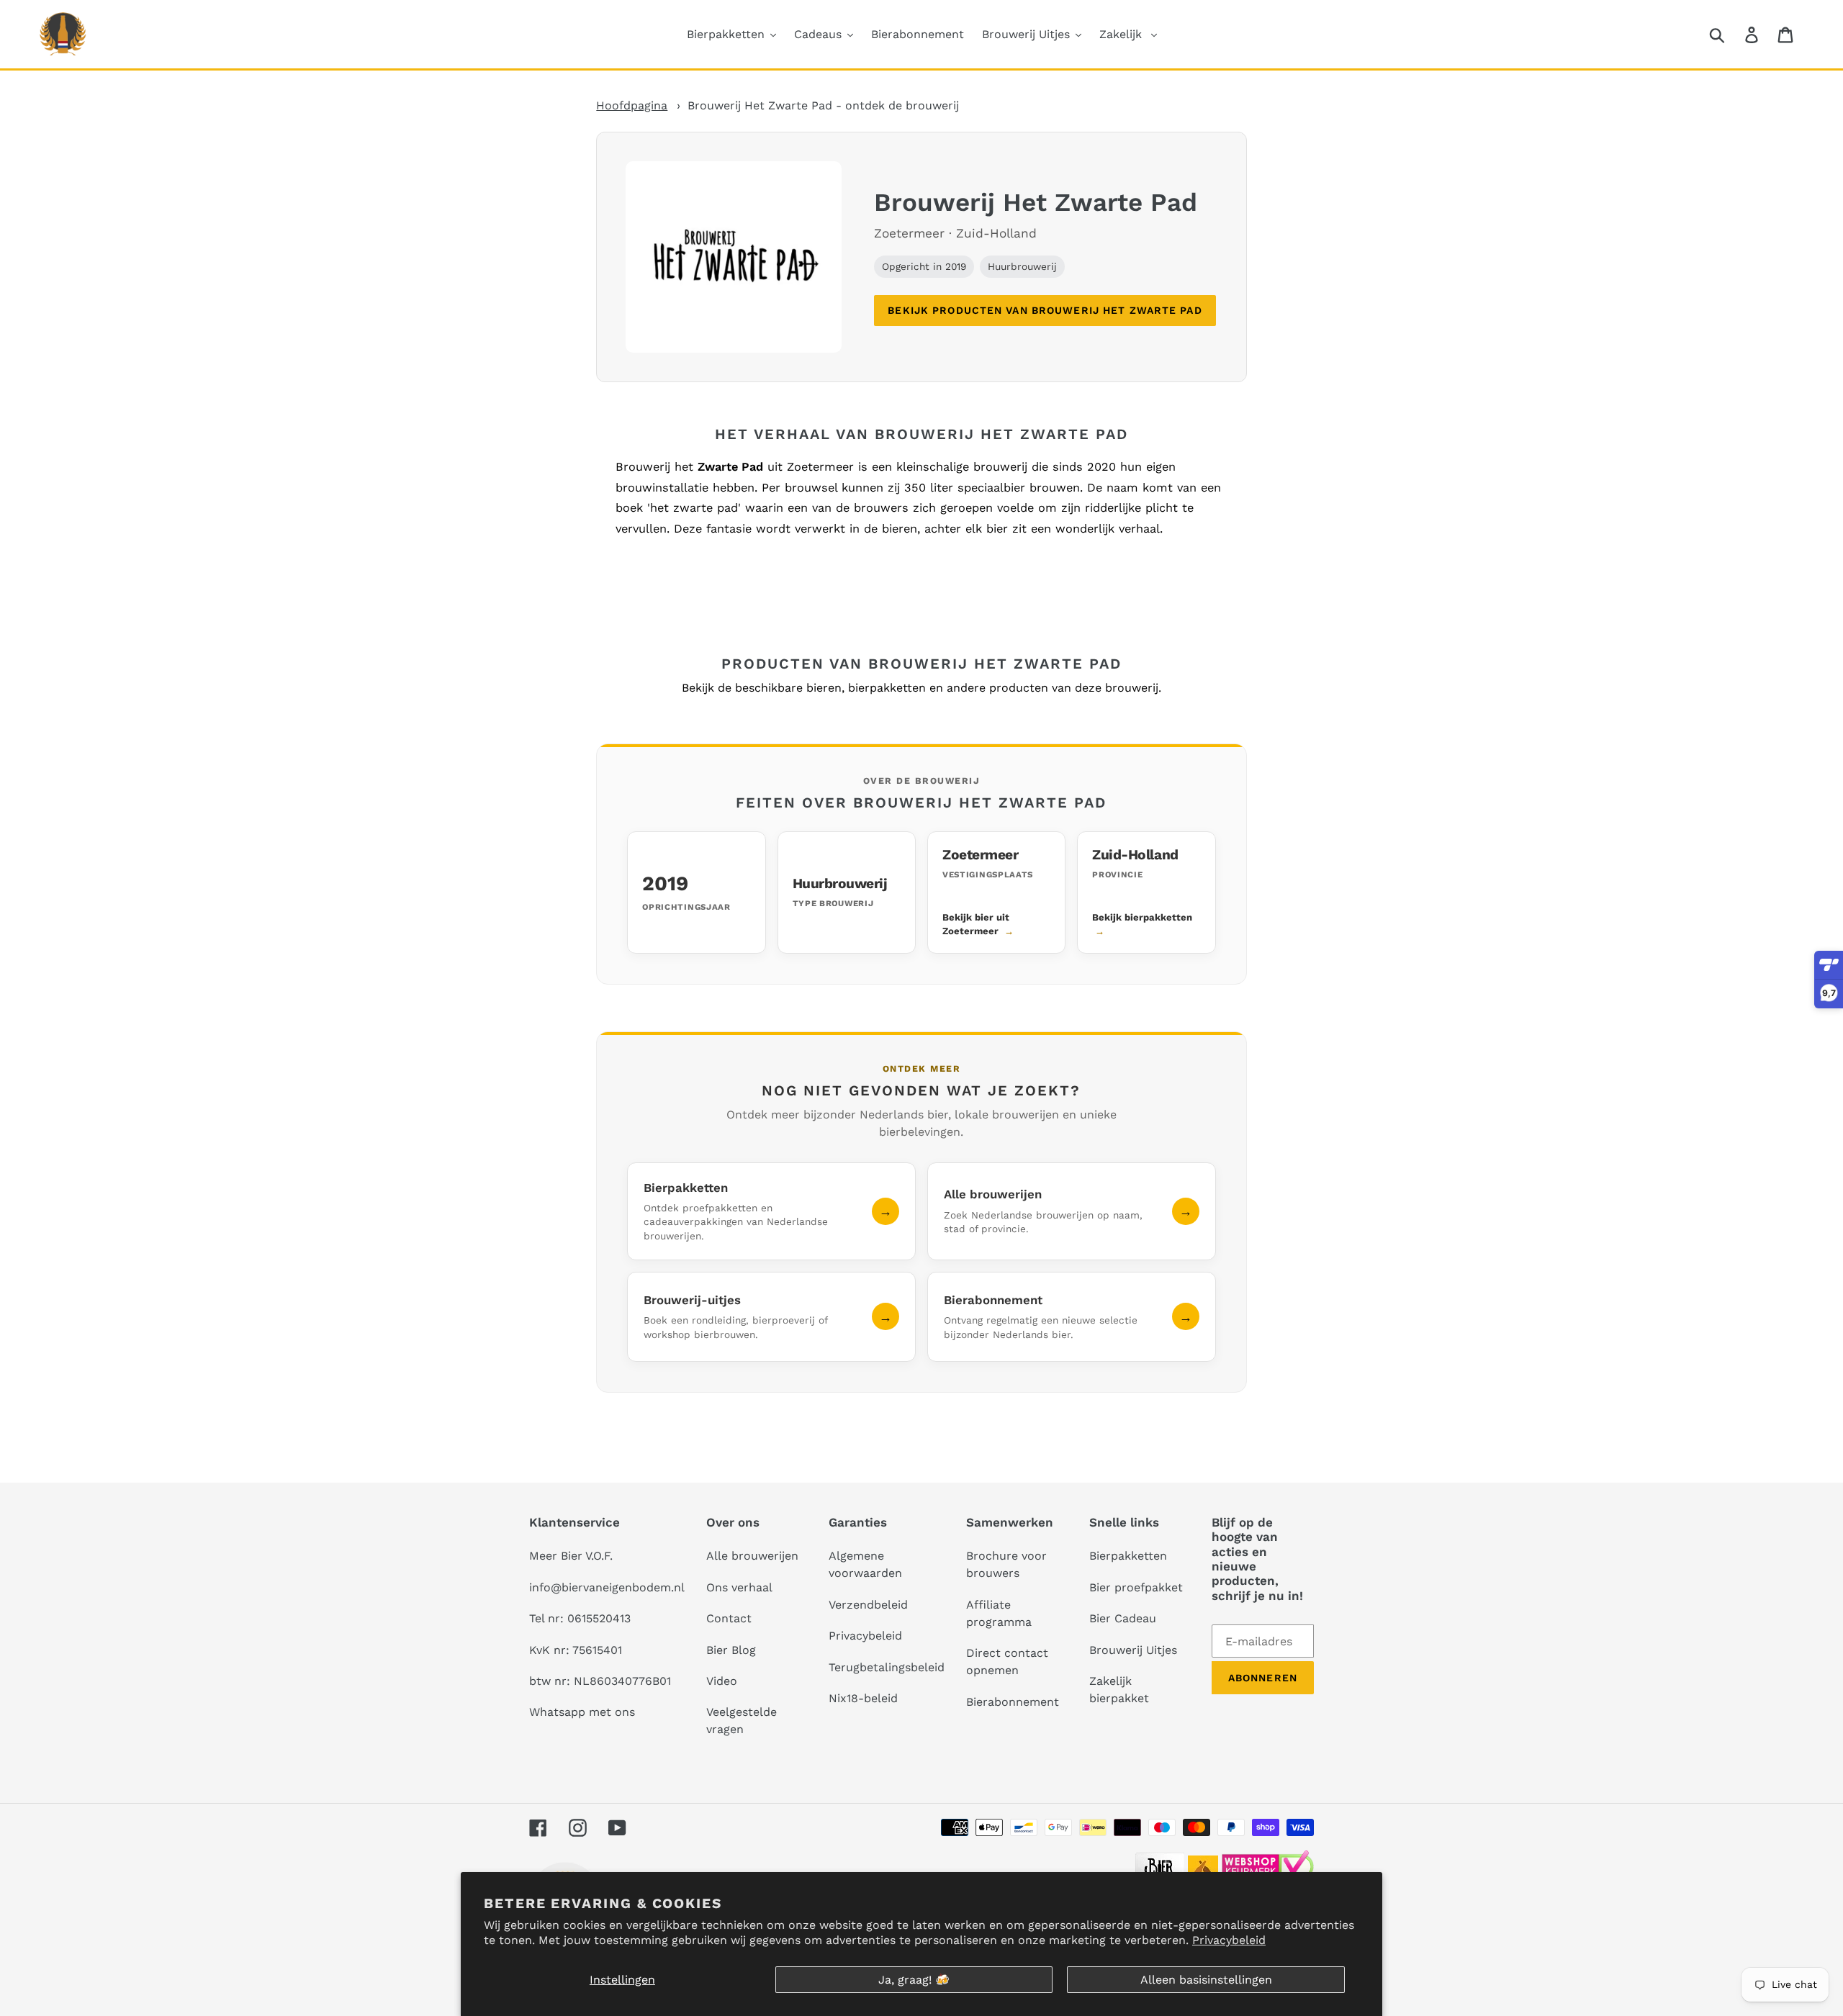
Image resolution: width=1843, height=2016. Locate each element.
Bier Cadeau (1123, 1618)
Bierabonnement (1013, 1702)
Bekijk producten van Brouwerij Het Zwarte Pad (1045, 310)
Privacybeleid (1229, 1940)
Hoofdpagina (632, 105)
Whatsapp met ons (582, 1712)
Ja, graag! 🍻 (914, 1980)
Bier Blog (731, 1650)
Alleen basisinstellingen (1206, 1980)
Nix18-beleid (863, 1698)
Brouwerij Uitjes (1133, 1650)
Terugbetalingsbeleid (887, 1667)
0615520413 (599, 1618)
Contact (729, 1618)
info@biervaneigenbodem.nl (607, 1587)
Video (722, 1681)
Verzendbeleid (868, 1605)
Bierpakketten (1128, 1556)
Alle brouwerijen (752, 1556)
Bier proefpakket (1136, 1587)
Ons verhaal (739, 1587)
